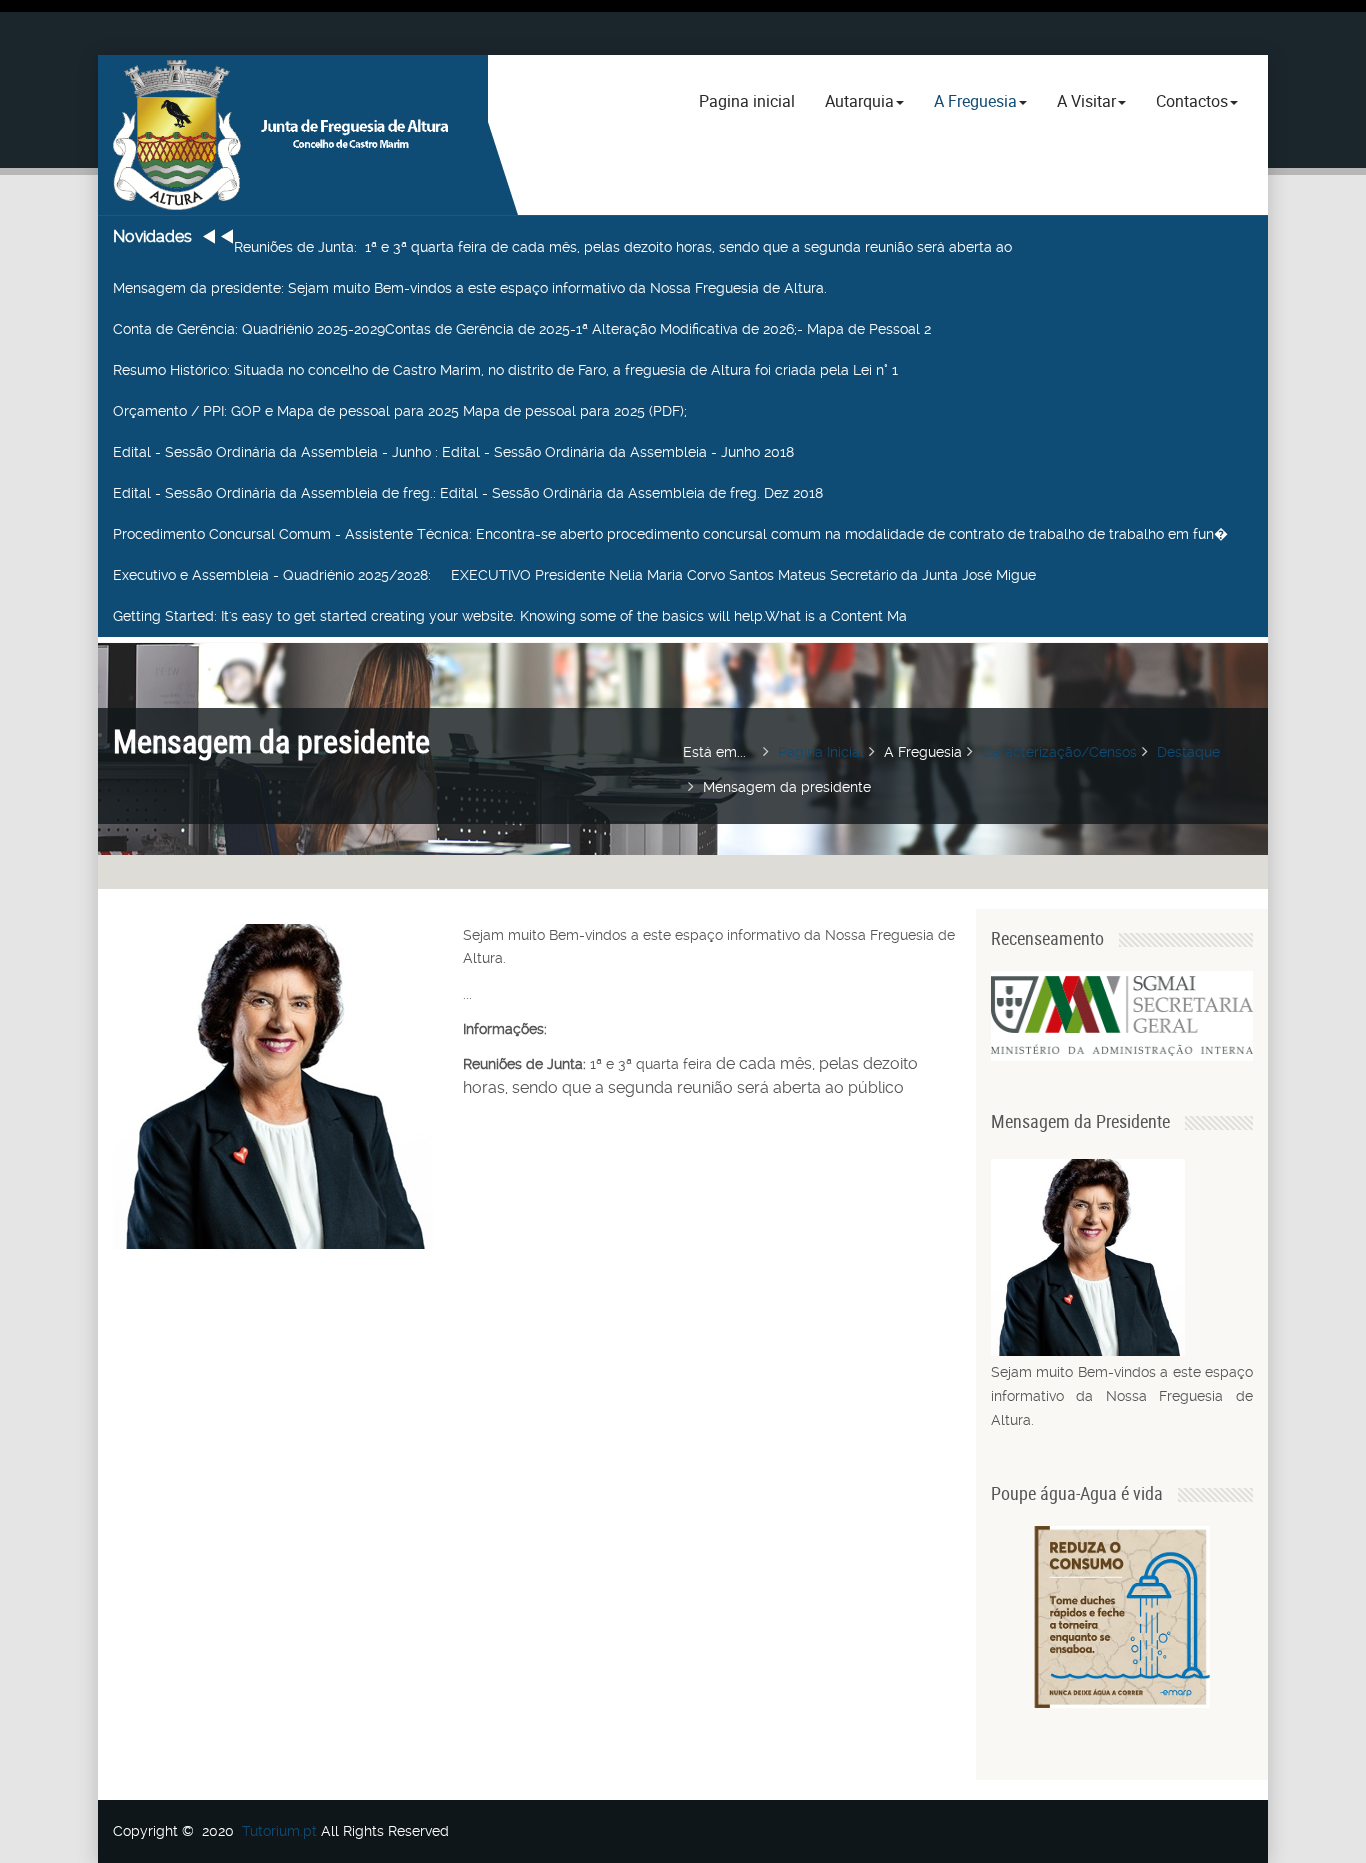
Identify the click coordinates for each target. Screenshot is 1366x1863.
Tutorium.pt (279, 1831)
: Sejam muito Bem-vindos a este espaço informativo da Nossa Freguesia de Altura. (470, 288)
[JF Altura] (293, 135)
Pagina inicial (747, 101)
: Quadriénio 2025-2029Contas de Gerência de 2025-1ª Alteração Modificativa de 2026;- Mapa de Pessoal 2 (522, 329)
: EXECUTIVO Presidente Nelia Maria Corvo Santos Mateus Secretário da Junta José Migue (574, 575)
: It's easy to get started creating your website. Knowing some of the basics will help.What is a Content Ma (510, 616)
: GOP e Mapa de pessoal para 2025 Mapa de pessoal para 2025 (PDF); (400, 411)
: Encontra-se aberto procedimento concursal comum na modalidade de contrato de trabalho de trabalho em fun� (670, 534)
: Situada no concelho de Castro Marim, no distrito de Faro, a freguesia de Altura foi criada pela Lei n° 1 (505, 370)
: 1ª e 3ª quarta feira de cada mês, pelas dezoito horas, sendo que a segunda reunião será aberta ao (623, 247)
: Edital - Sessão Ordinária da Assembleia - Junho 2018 (453, 452)
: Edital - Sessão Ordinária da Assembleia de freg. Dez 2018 (468, 493)
